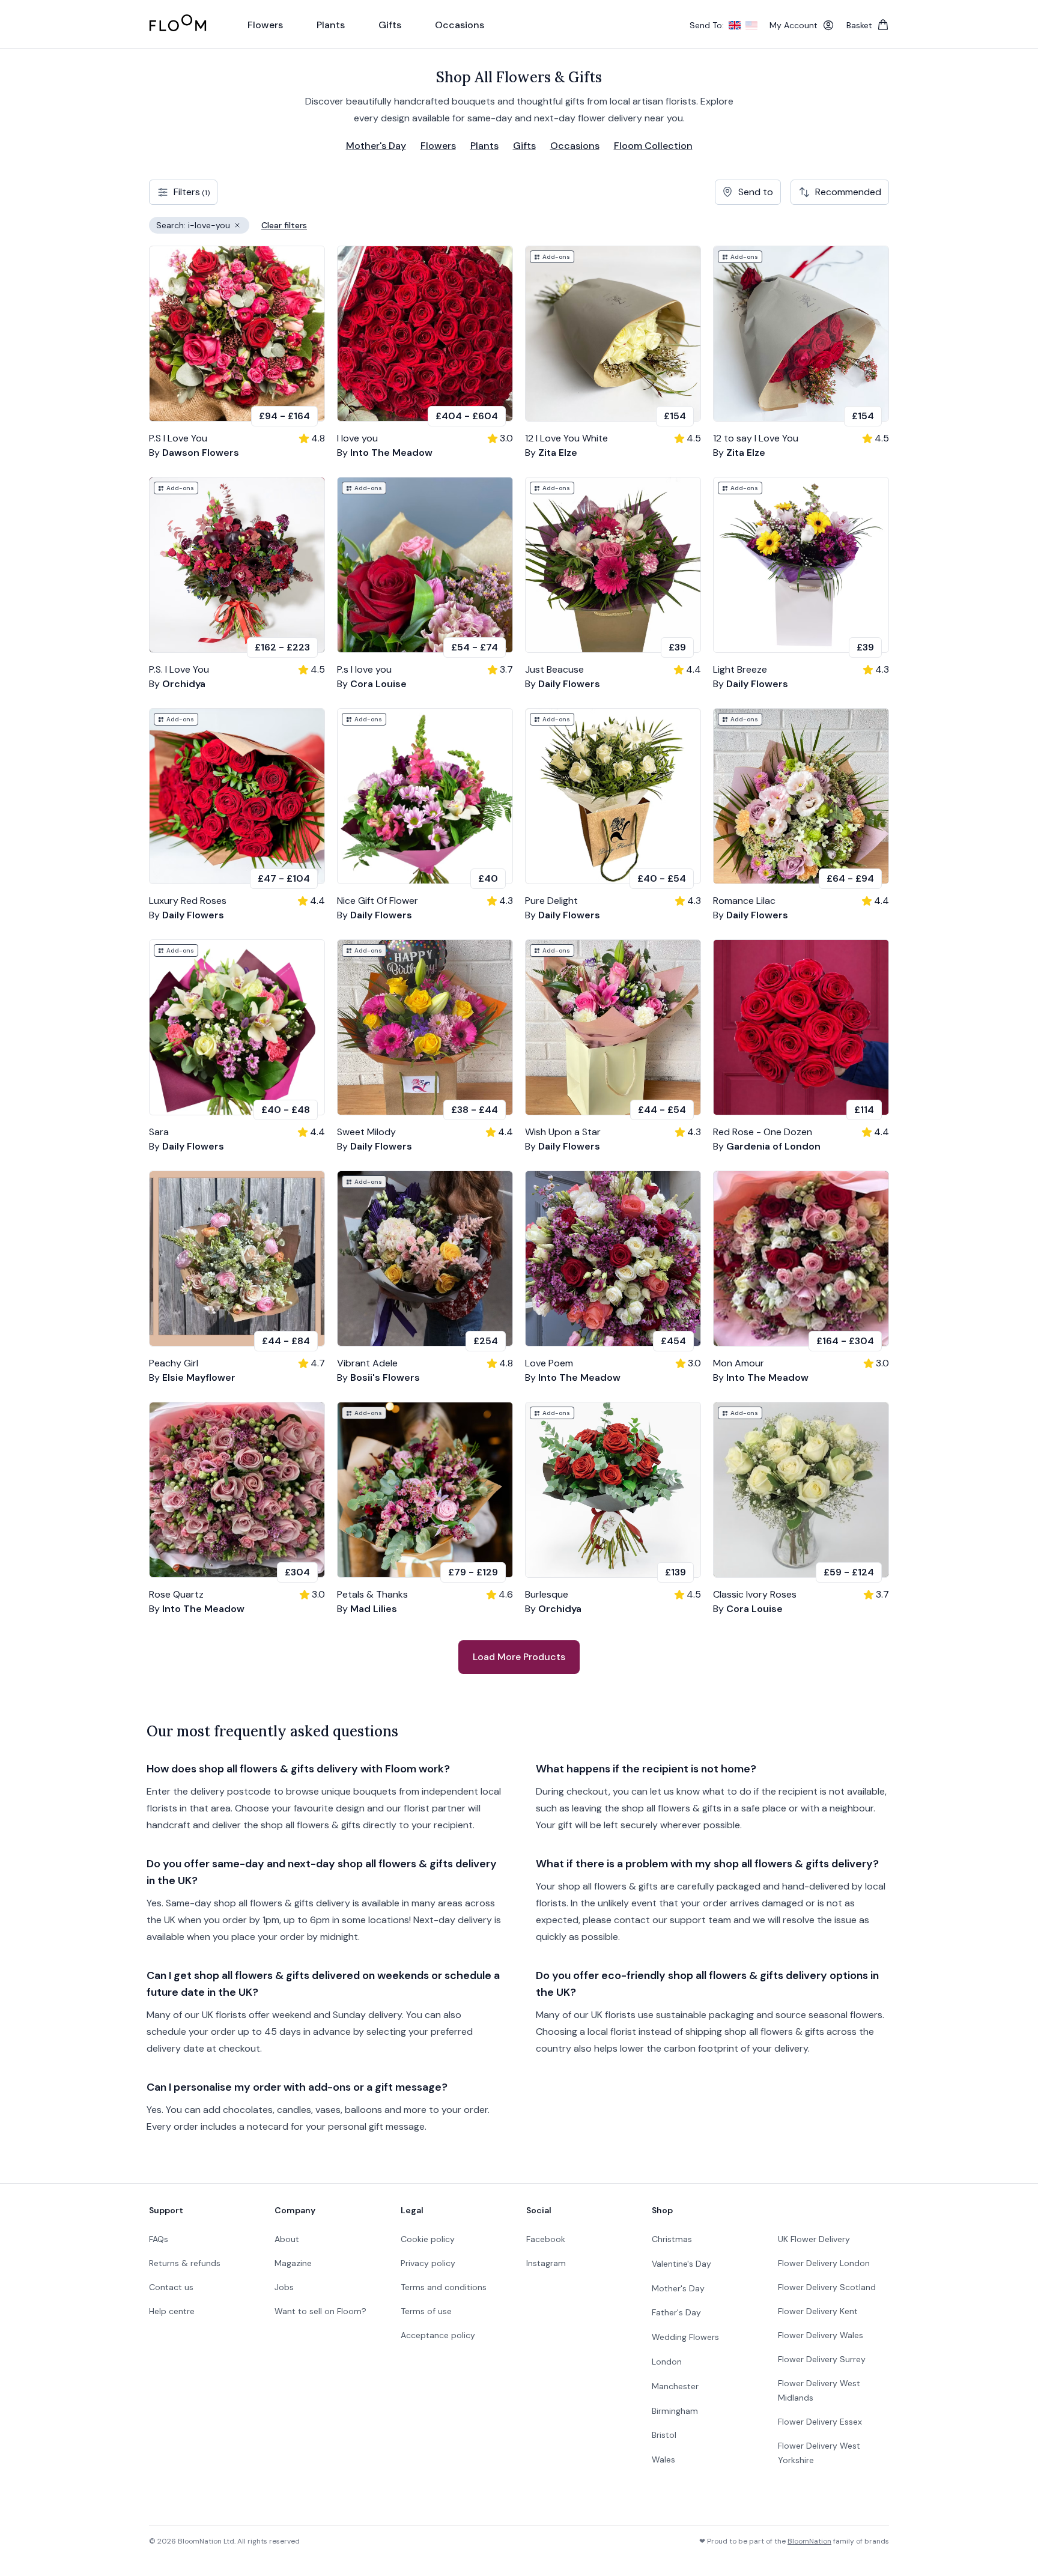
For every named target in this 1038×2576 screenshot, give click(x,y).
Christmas (672, 2239)
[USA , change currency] (751, 25)
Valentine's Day (681, 2264)
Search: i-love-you (203, 227)
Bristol (664, 2435)
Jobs (284, 2287)
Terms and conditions (444, 2287)
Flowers (438, 146)
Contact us (171, 2287)
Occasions (575, 146)
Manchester (675, 2386)
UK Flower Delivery (814, 2239)
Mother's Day (376, 146)
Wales (663, 2459)
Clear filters (284, 225)
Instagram (546, 2263)
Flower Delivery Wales (821, 2335)
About (287, 2239)
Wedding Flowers (685, 2337)
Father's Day (676, 2312)
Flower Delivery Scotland (827, 2287)
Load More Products (519, 1657)
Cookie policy (428, 2239)
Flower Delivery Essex (820, 2422)
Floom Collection (653, 146)
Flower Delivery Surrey (822, 2359)
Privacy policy (428, 2263)
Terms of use (426, 2311)
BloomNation (809, 2541)
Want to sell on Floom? (320, 2311)
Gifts (524, 146)
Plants (484, 146)
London (667, 2362)
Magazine (293, 2263)
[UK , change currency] (735, 25)
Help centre (172, 2311)
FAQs (159, 2239)
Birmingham (675, 2411)
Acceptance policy (438, 2335)
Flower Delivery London (824, 2263)
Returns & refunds (185, 2263)
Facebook (546, 2239)
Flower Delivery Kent (818, 2311)
